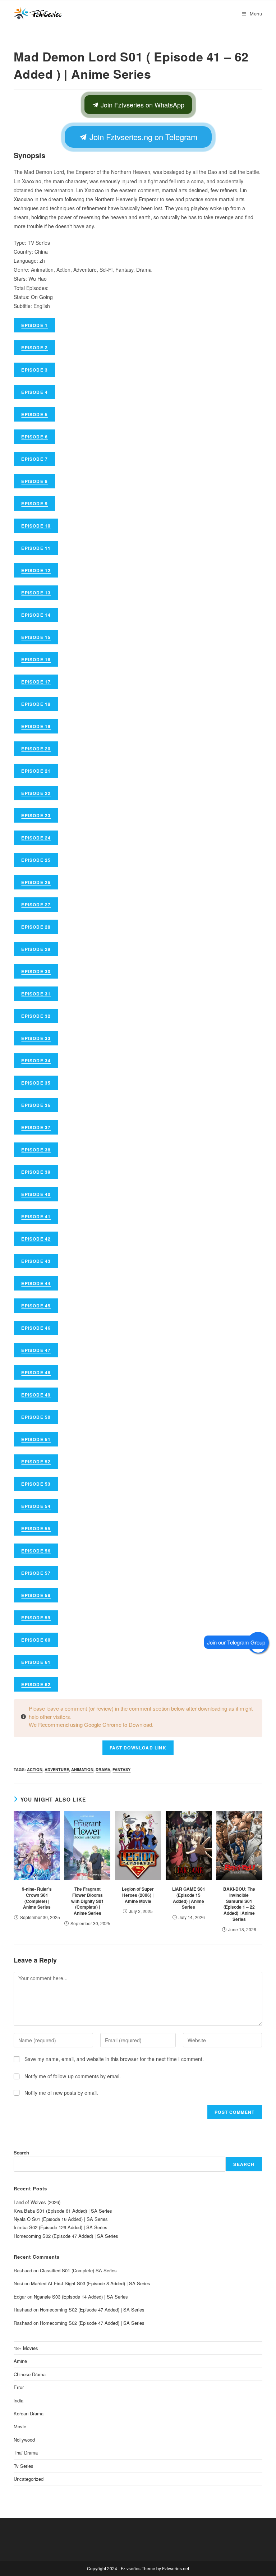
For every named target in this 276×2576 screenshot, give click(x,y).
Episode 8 (34, 481)
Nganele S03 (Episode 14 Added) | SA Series (81, 2297)
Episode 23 (36, 815)
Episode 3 (34, 370)
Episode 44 (36, 1283)
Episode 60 (36, 1640)
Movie (20, 2426)
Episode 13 (36, 593)
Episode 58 (36, 1595)
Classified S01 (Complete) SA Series (78, 2270)
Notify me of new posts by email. (61, 2093)
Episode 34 (36, 1061)
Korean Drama (29, 2413)
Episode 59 (36, 1618)
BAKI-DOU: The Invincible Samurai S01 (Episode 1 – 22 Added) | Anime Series (239, 1904)
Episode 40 (36, 1194)
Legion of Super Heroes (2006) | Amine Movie (138, 1895)
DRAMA (103, 1769)
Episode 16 (36, 659)
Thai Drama (26, 2453)
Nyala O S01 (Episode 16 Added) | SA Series (61, 2219)
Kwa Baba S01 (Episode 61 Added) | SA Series (63, 2211)
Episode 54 (36, 1506)
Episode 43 (36, 1261)
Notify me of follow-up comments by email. (73, 2076)
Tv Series (24, 2466)
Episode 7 (34, 459)
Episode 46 (36, 1328)
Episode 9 (34, 503)
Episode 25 (36, 860)
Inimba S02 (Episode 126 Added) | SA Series (61, 2227)
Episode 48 (36, 1372)
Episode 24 (36, 838)
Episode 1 (34, 325)
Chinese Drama (30, 2374)
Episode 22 (36, 793)
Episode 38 (36, 1150)
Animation (82, 1769)
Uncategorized (29, 2479)
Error (19, 2387)
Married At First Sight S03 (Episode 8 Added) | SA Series (91, 2283)
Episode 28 (36, 927)
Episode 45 (36, 1306)
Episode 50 (36, 1417)
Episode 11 (36, 548)
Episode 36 (36, 1105)
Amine (20, 2361)
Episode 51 (36, 1439)
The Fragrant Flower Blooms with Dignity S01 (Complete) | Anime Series (88, 1901)
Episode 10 (36, 526)
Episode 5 (34, 414)
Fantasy (121, 1769)
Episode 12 (36, 570)
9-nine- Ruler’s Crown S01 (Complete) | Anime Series (37, 1898)
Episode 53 (36, 1484)
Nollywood (24, 2440)
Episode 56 (36, 1551)
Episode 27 (36, 905)
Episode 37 (36, 1127)
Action (35, 1769)
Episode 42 (36, 1239)
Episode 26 (36, 882)
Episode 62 (36, 1684)
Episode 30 (36, 971)
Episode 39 (36, 1172)
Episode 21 (36, 771)
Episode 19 (36, 726)
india (19, 2400)
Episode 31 (36, 994)
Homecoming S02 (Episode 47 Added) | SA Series (66, 2236)
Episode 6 (34, 437)
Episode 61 (36, 1662)
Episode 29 (36, 949)
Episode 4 (34, 392)
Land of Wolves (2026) (37, 2202)
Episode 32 (36, 1016)
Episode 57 (36, 1573)
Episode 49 (36, 1395)
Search (21, 2152)
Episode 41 (36, 1216)
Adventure (57, 1769)
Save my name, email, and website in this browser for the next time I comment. (114, 2059)
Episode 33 (36, 1038)
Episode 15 (36, 637)
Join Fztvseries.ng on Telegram (142, 137)
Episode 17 (36, 682)
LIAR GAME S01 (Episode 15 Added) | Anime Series (189, 1898)
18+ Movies (26, 2348)
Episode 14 (36, 615)
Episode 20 (36, 749)
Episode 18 (36, 704)
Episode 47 (36, 1350)
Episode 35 (36, 1083)
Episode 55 (36, 1528)
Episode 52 (36, 1462)
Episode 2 (34, 348)
